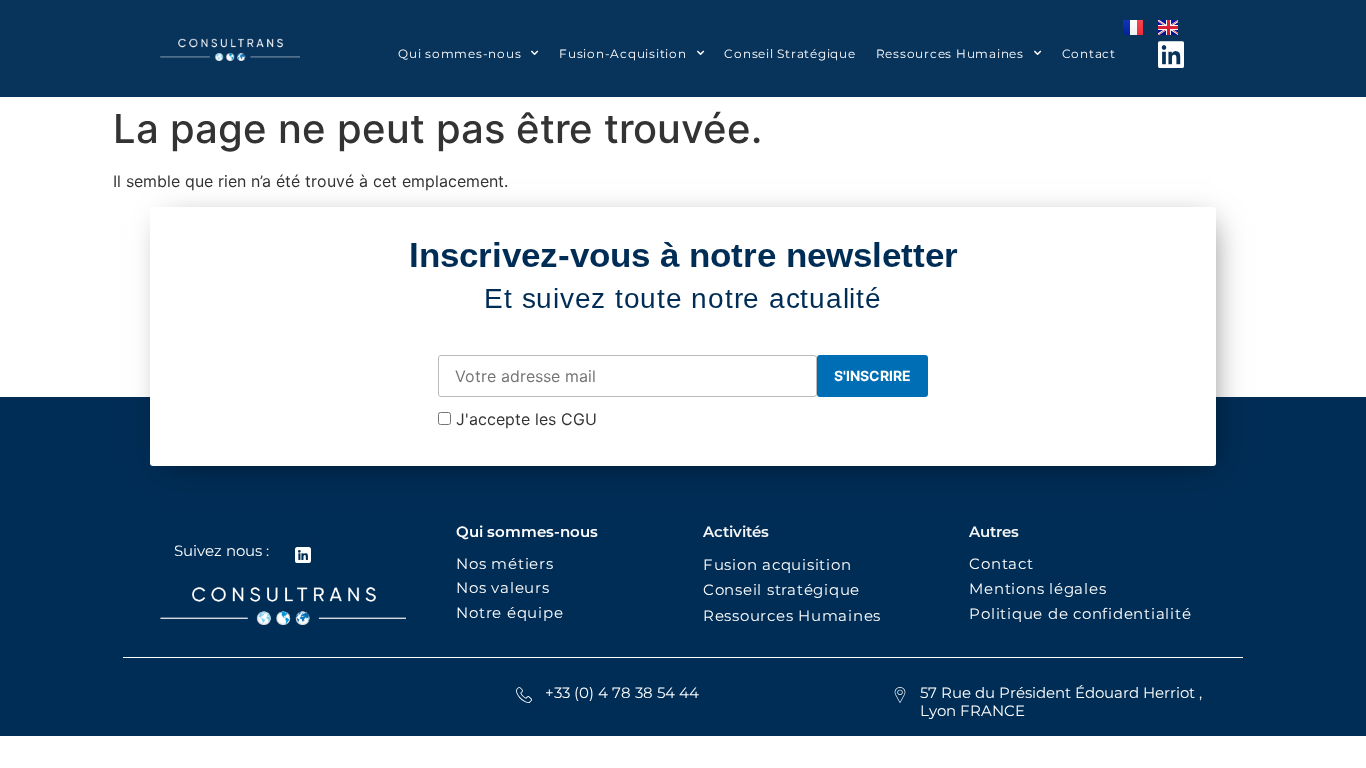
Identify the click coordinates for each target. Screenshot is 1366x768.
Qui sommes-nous (459, 53)
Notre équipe (509, 612)
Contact (1089, 53)
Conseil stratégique (781, 589)
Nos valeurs (507, 587)
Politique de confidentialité (1082, 613)
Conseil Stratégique (789, 53)
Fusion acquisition (782, 564)
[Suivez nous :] (303, 555)
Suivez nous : (221, 550)
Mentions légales (1037, 588)
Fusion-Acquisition (623, 53)
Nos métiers (504, 563)
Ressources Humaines (950, 53)
